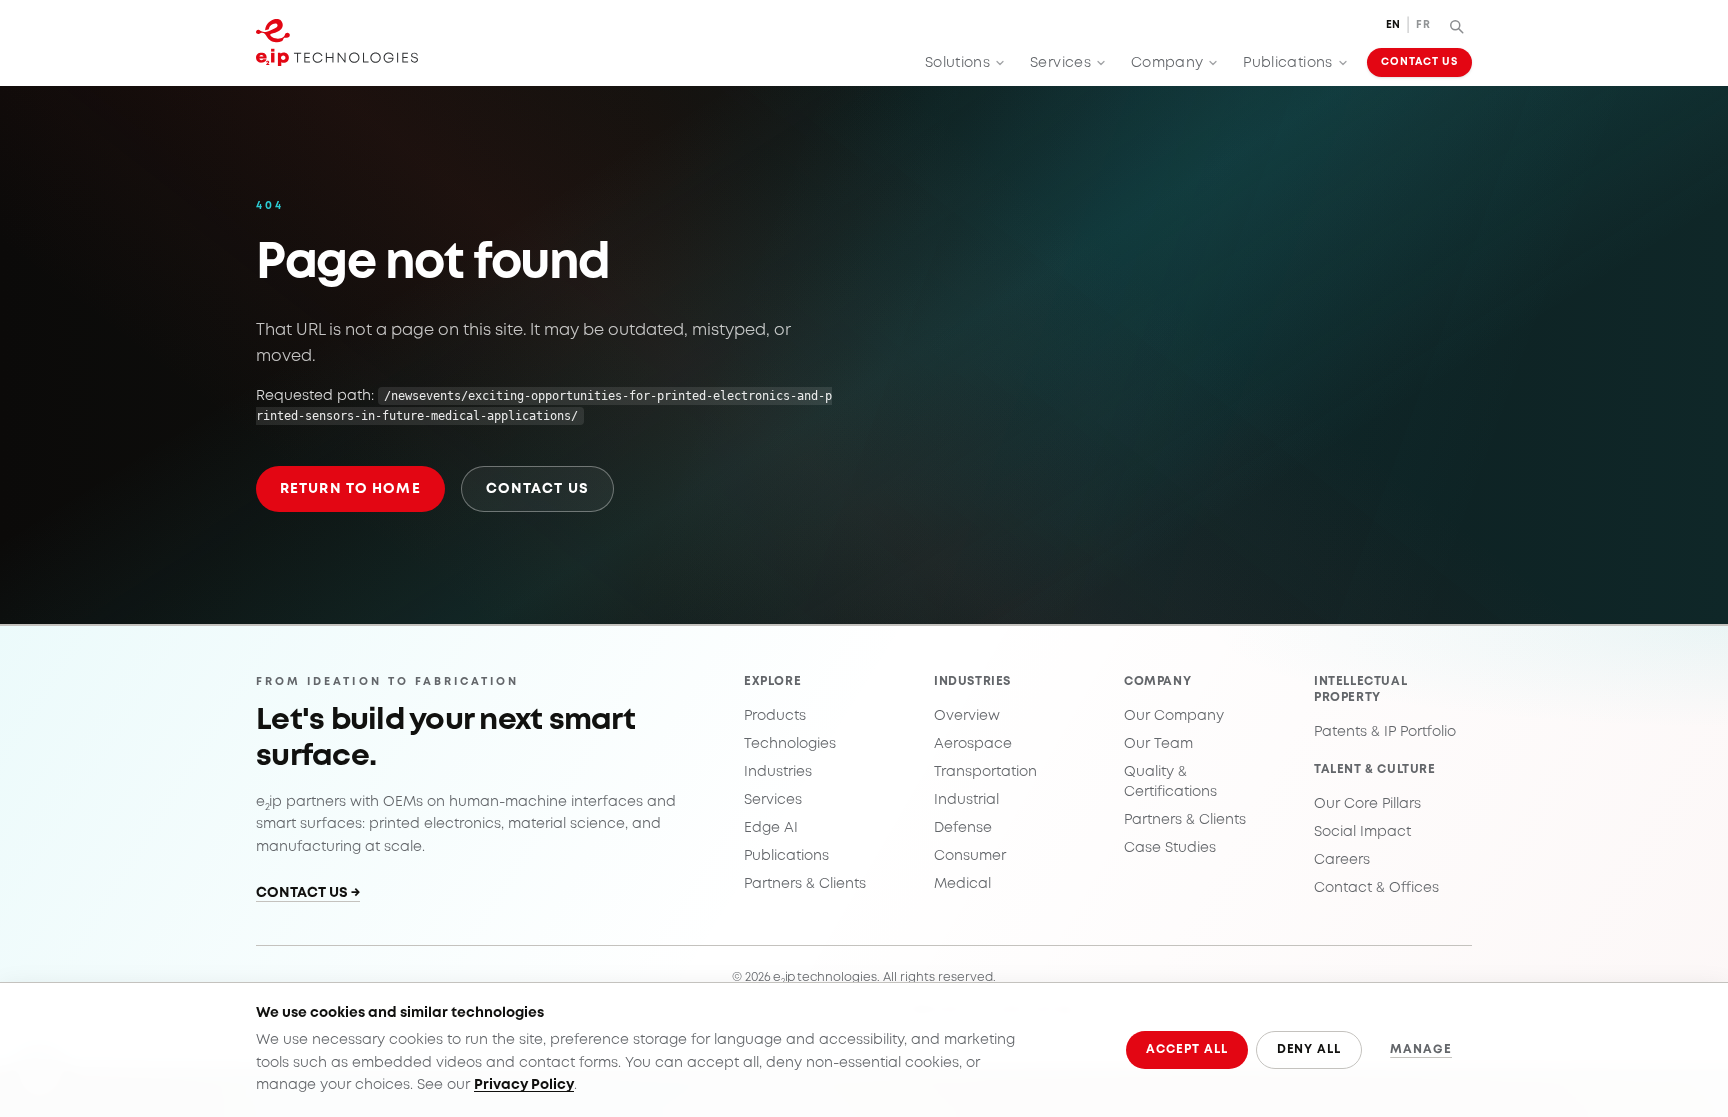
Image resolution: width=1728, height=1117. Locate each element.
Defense (963, 828)
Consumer (970, 856)
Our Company (1174, 716)
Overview (967, 716)
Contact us (537, 489)
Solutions (957, 63)
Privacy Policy (524, 1085)
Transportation (985, 772)
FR (1423, 25)
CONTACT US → (308, 893)
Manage (1421, 1049)
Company (1167, 63)
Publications (1287, 63)
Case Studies (1170, 848)
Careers (1342, 860)
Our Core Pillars (1367, 804)
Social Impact (1362, 832)
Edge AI (771, 828)
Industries (778, 772)
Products (775, 716)
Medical (962, 884)
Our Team (1158, 744)
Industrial (966, 800)
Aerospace (973, 744)
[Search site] (1456, 26)
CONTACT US (1419, 62)
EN (1393, 25)
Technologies (790, 744)
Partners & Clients (805, 884)
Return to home (350, 489)
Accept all (1187, 1049)
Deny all (1309, 1049)
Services (1060, 63)
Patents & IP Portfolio (1385, 732)
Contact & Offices (1376, 888)
